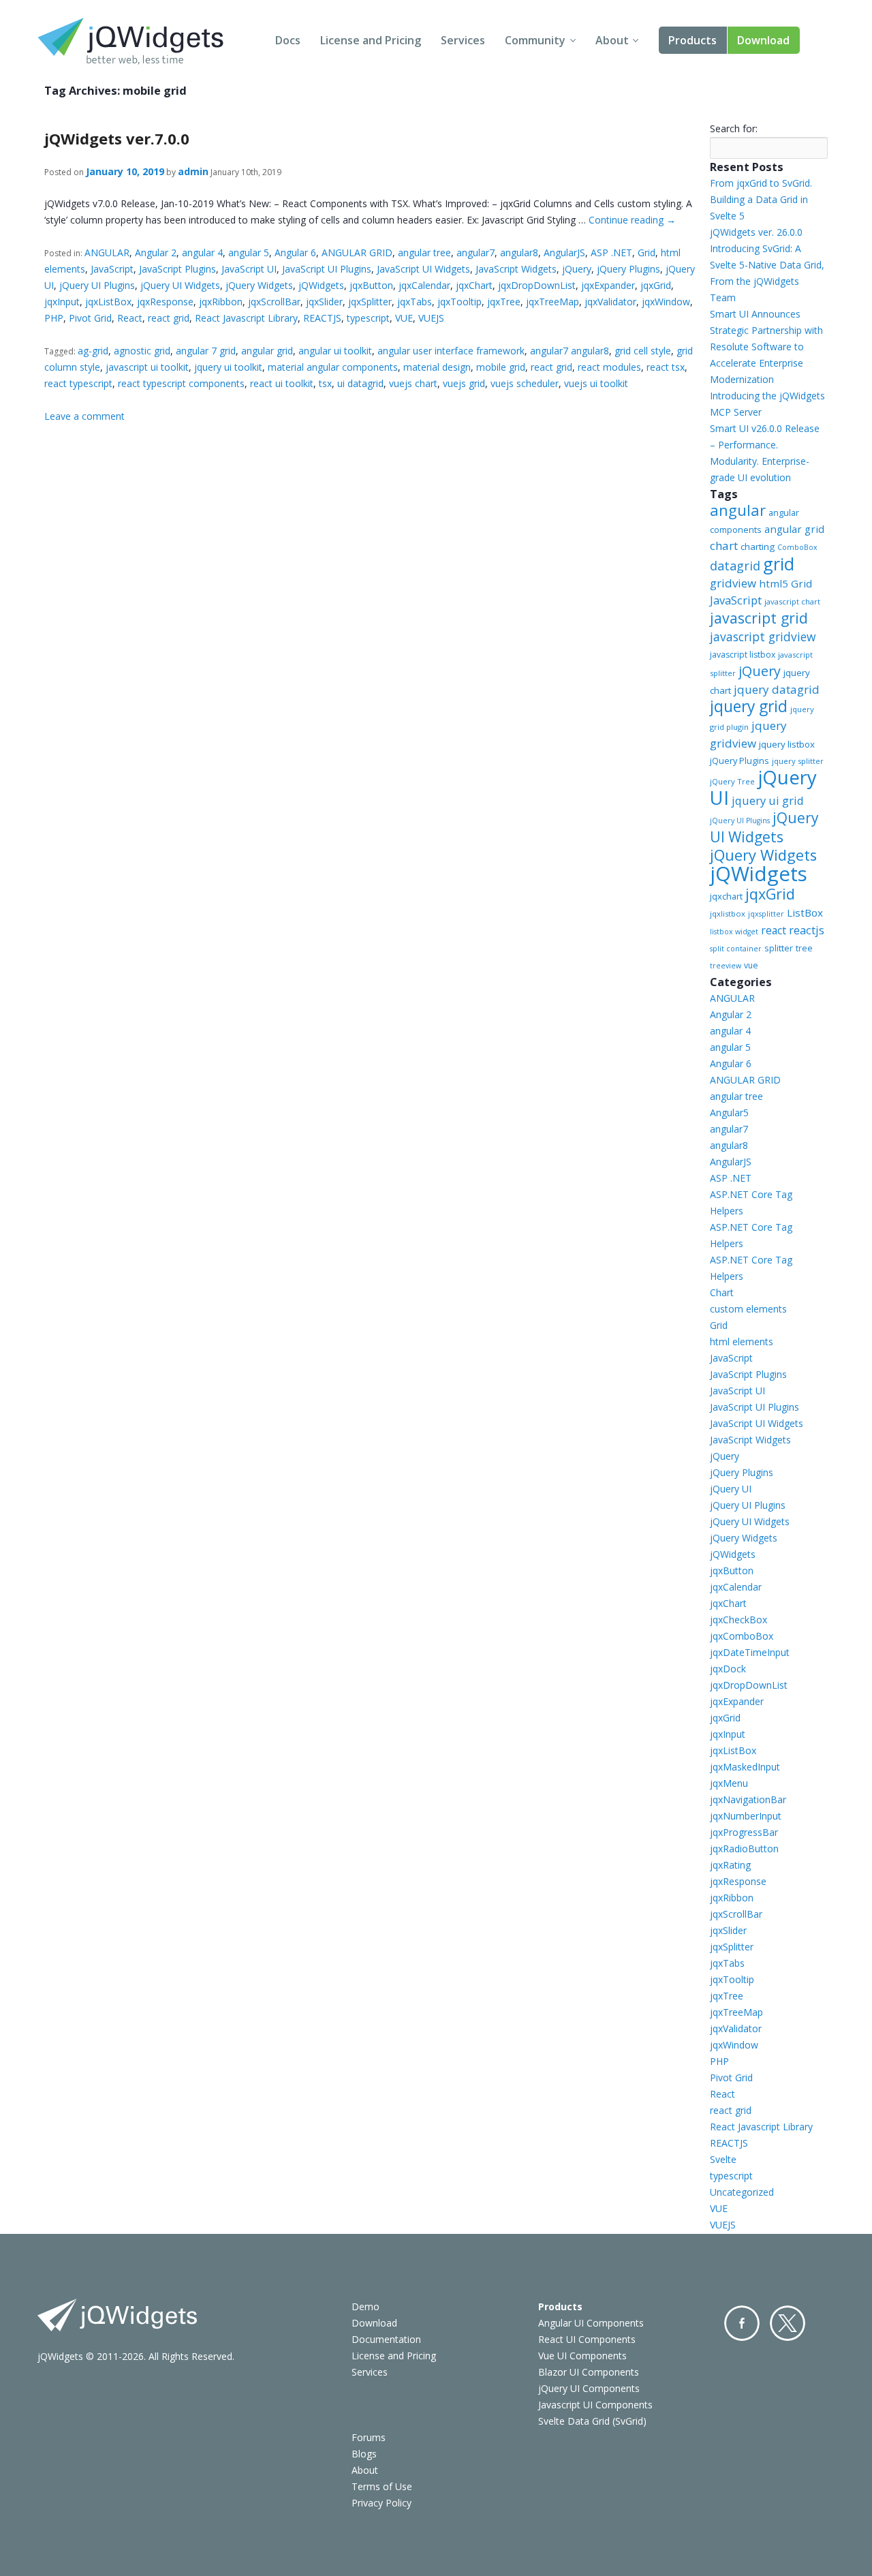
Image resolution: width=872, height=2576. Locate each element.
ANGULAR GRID (357, 252)
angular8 (519, 252)
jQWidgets (321, 285)
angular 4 (202, 252)
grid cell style (643, 351)
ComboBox (797, 547)
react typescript (78, 383)
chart (724, 546)
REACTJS (322, 318)
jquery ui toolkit (228, 367)
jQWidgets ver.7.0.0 (117, 138)
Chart (722, 1292)
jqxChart (474, 285)
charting (758, 547)
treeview (726, 966)
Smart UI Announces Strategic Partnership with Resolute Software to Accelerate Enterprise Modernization (766, 347)
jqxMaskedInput (745, 1767)
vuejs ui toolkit (596, 383)
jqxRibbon (221, 302)
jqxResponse (165, 302)
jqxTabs (415, 302)
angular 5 (249, 252)
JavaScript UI (249, 269)
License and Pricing (371, 40)
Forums (369, 2437)
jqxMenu (729, 1783)
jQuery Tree (732, 781)
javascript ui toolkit (147, 367)
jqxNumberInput (746, 1816)
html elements (742, 1341)
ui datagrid (360, 383)
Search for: (734, 128)
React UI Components (587, 2339)
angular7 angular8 (570, 351)
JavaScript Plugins (177, 269)
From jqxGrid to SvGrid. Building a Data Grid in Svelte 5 (761, 199)
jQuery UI (763, 787)
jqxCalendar (424, 285)
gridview (733, 583)
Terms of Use (382, 2486)
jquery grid (749, 706)
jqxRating (730, 1865)
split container (736, 949)
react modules (609, 367)
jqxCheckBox (738, 1620)
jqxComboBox (742, 1636)
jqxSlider (324, 302)
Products (692, 40)
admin (193, 171)
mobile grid (501, 367)
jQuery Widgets (259, 285)
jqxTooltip (460, 302)
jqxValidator (610, 302)
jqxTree (504, 302)
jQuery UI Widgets (180, 285)
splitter (779, 948)
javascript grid (759, 618)
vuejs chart (413, 383)
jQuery (577, 269)
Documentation (386, 2339)
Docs (288, 40)
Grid (647, 252)
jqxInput (62, 302)
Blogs (364, 2454)
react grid (169, 318)
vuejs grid (464, 383)
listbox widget (734, 932)
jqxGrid (656, 285)
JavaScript (112, 269)
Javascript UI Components (595, 2405)
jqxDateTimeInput (750, 1652)
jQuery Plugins (628, 269)
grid (779, 564)
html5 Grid (785, 583)
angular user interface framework (451, 351)
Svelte (723, 2159)
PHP (54, 318)
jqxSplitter (370, 302)
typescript (368, 318)
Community (535, 40)
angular (738, 510)
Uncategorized (742, 2192)
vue (751, 965)
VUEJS (431, 318)
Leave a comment (84, 416)
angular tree (424, 252)
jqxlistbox (728, 914)
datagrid (735, 566)
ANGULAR (107, 252)
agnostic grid (142, 351)
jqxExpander (608, 285)
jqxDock (728, 1669)
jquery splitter (798, 761)
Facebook (742, 2323)
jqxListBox (108, 302)
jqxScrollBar (274, 302)
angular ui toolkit (335, 351)
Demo (365, 2306)
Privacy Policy (381, 2503)
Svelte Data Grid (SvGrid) (592, 2421)
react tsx (666, 367)
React (130, 318)
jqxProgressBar (744, 1832)
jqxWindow (666, 302)
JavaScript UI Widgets (423, 269)
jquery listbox (787, 744)
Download (763, 40)
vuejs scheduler (525, 383)
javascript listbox (743, 655)
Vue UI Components (582, 2356)
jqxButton (371, 285)
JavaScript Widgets (516, 269)
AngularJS (564, 252)
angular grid (267, 351)
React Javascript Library (246, 318)
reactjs (807, 930)
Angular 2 (156, 252)
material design (437, 367)
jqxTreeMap (552, 302)
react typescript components (181, 383)
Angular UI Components (591, 2323)
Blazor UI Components (589, 2372)
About (612, 40)
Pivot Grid (90, 318)
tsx (325, 383)
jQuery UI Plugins (97, 285)
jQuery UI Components (589, 2388)
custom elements (748, 1309)
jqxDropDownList (537, 285)
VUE (404, 318)
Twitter (788, 2323)
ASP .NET (611, 252)
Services (463, 40)
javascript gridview (763, 637)
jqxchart (726, 896)
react (774, 930)
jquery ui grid (768, 800)
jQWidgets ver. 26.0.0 (756, 232)
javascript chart (792, 601)
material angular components (333, 367)
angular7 (476, 252)
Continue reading (632, 220)
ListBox (805, 913)
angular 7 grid (206, 351)
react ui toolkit (282, 383)
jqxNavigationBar (748, 1799)
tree (804, 948)
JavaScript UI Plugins (327, 269)
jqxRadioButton (744, 1849)
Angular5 (729, 1113)
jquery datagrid (777, 689)
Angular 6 (295, 252)
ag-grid (93, 351)
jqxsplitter (766, 914)
